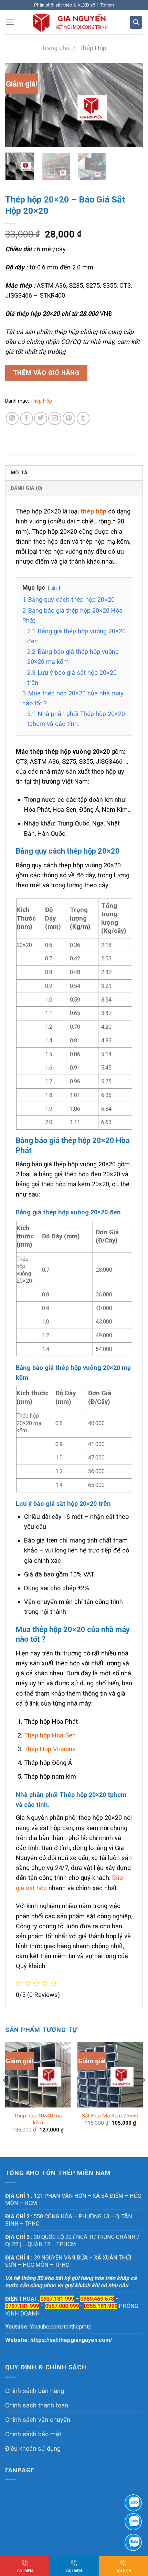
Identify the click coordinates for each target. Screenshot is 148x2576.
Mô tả (19, 473)
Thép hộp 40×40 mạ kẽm (38, 2119)
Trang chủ (56, 48)
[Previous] (17, 105)
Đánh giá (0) (27, 488)
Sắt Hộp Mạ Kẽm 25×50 (110, 2116)
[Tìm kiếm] (136, 22)
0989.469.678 (97, 2299)
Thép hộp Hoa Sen (50, 1735)
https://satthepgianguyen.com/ (71, 2340)
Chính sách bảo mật (33, 2434)
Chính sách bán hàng (35, 2391)
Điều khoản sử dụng (33, 2448)
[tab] (74, 472)
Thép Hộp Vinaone (50, 1749)
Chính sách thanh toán (37, 2405)
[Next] (131, 105)
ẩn (54, 588)
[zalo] (133, 2522)
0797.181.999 (22, 2306)
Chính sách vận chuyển (38, 2420)
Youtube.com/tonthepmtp (61, 2327)
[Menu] (10, 22)
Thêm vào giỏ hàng (46, 373)
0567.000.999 (62, 2306)
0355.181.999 (101, 2306)
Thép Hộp (93, 48)
